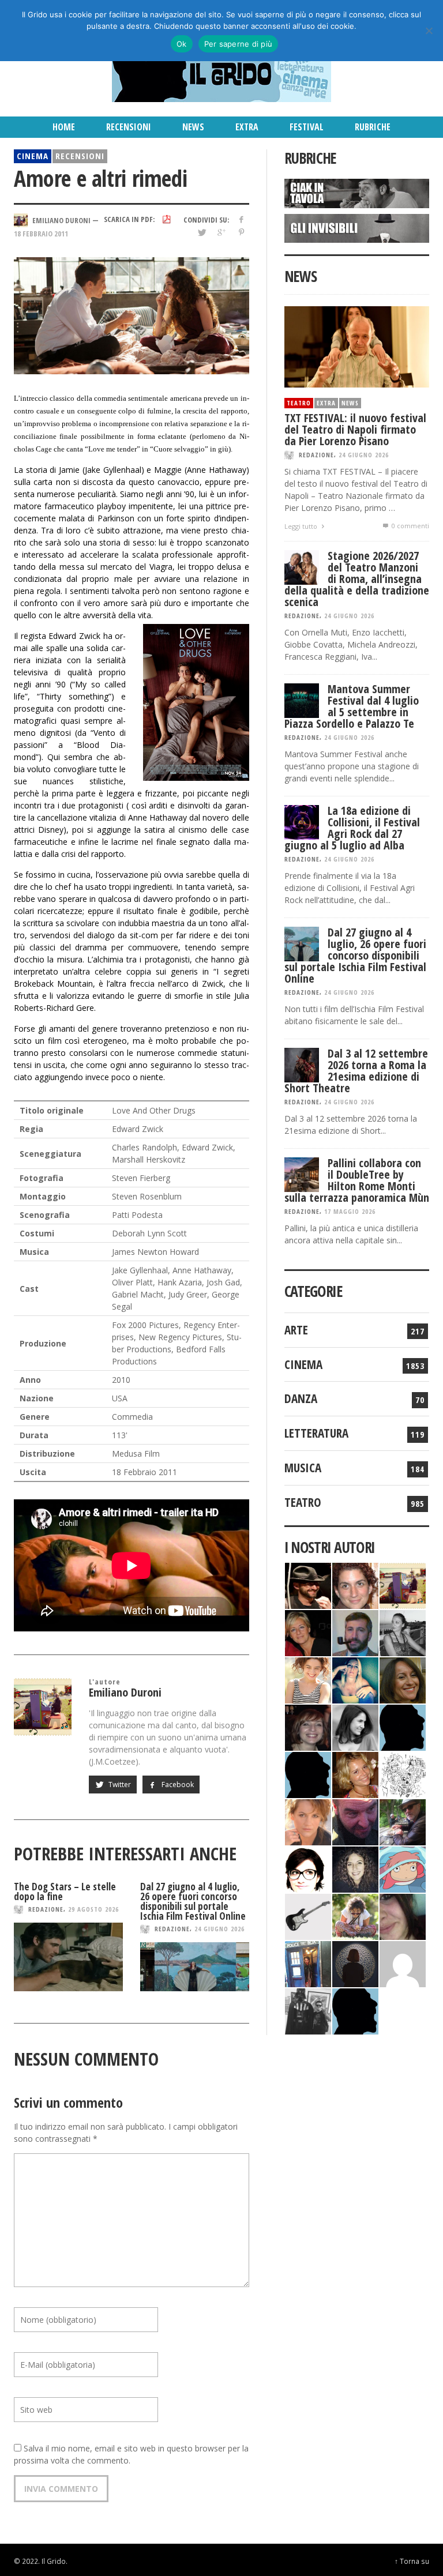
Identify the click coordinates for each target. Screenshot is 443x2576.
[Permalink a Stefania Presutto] (355, 1916)
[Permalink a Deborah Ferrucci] (403, 1680)
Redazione (46, 1909)
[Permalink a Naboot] (308, 1916)
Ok (182, 44)
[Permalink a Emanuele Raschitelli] (308, 2011)
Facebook (177, 1785)
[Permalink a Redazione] (403, 1774)
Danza (301, 1398)
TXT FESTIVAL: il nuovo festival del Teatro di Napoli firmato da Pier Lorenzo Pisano (355, 429)
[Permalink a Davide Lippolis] (355, 1821)
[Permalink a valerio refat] (403, 1963)
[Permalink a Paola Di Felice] (355, 1774)
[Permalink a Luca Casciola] (308, 1963)
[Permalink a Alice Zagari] (403, 1916)
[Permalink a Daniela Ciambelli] (355, 1680)
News (350, 403)
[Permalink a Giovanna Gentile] (355, 1727)
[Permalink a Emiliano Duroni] (403, 1585)
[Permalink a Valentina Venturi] (355, 1585)
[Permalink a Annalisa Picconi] (308, 1821)
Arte (296, 1330)
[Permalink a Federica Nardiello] (355, 1963)
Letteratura (316, 1433)
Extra (326, 403)
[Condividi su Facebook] (241, 219)
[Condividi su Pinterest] (241, 232)
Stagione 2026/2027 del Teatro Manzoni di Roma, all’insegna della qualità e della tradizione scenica (357, 579)
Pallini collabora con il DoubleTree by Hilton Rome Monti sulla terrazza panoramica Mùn (357, 1180)
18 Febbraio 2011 (41, 234)
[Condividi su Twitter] (201, 232)
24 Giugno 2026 (219, 1929)
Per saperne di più (239, 44)
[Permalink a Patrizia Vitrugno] (308, 1727)
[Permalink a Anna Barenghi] (308, 1869)
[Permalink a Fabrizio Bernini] (403, 1727)
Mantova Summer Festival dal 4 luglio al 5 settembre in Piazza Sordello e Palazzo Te (352, 706)
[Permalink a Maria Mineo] (403, 1869)
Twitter (119, 1785)
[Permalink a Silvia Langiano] (355, 1869)
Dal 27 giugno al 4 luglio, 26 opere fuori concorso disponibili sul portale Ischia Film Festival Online (193, 1901)
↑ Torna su (412, 2561)
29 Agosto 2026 (93, 1909)
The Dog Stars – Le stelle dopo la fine (65, 1891)
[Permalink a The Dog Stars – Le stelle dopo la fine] (68, 1957)
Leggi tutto (302, 526)
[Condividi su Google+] (221, 232)
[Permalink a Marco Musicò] (308, 1774)
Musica (303, 1468)
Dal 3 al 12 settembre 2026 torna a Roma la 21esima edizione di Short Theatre (356, 1071)
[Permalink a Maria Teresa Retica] (308, 1632)
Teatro (299, 403)
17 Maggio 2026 (350, 1211)
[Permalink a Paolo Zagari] (403, 1821)
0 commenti (410, 526)
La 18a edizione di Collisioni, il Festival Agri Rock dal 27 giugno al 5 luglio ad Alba (352, 828)
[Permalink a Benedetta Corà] (308, 1680)
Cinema (33, 156)
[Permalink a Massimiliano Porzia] (355, 2011)
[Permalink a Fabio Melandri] (308, 1585)
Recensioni (80, 156)
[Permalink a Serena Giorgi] (403, 1632)
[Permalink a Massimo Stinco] (355, 1632)
